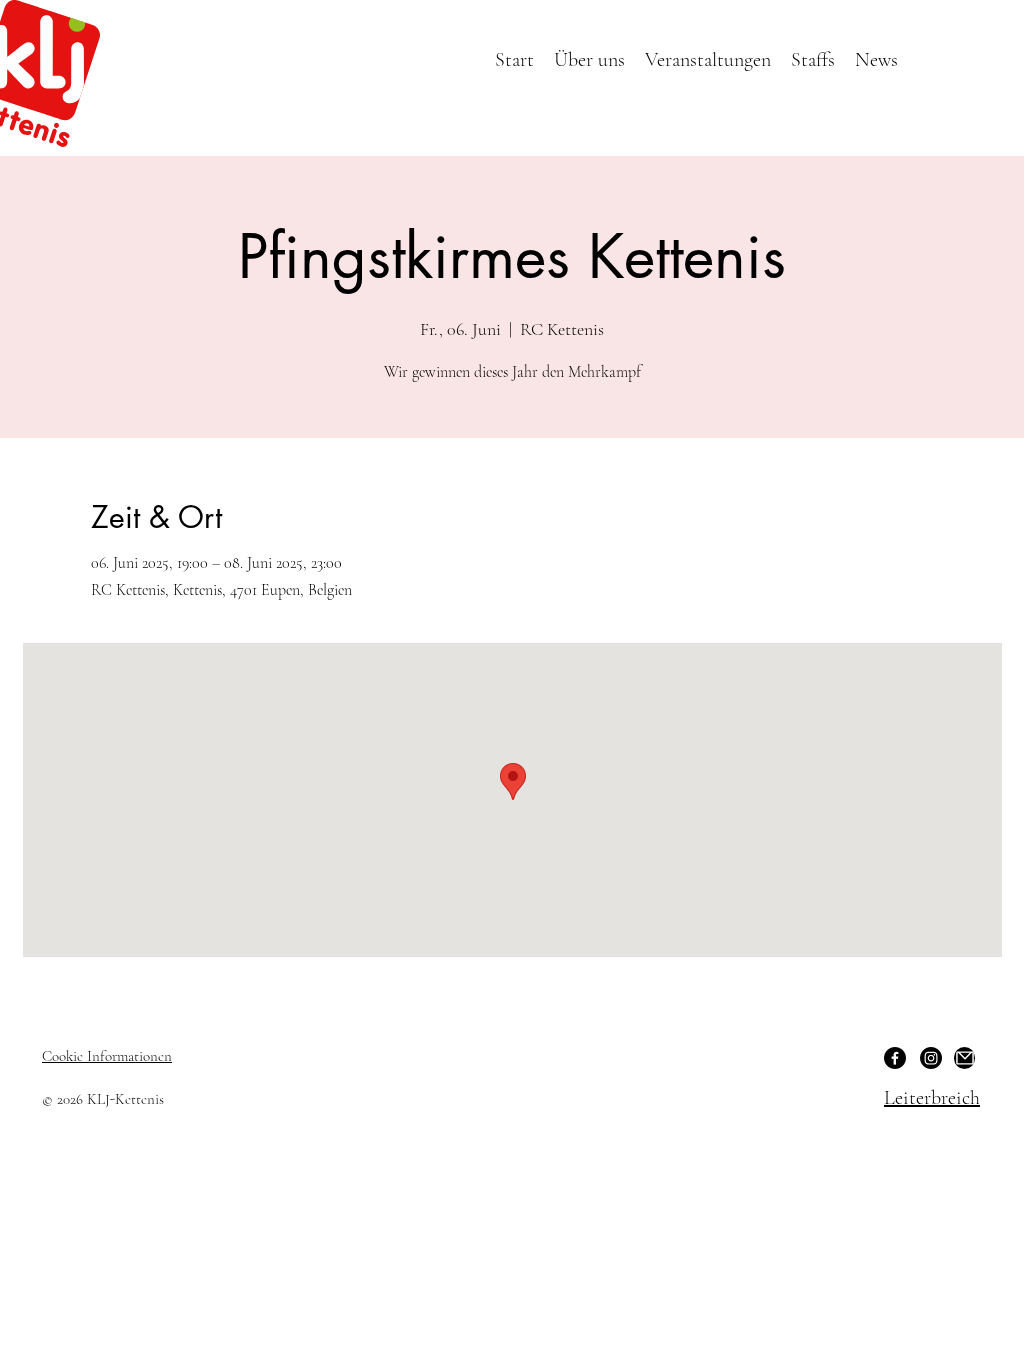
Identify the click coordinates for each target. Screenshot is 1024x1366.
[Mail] (964, 1058)
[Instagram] (931, 1058)
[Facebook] (895, 1058)
